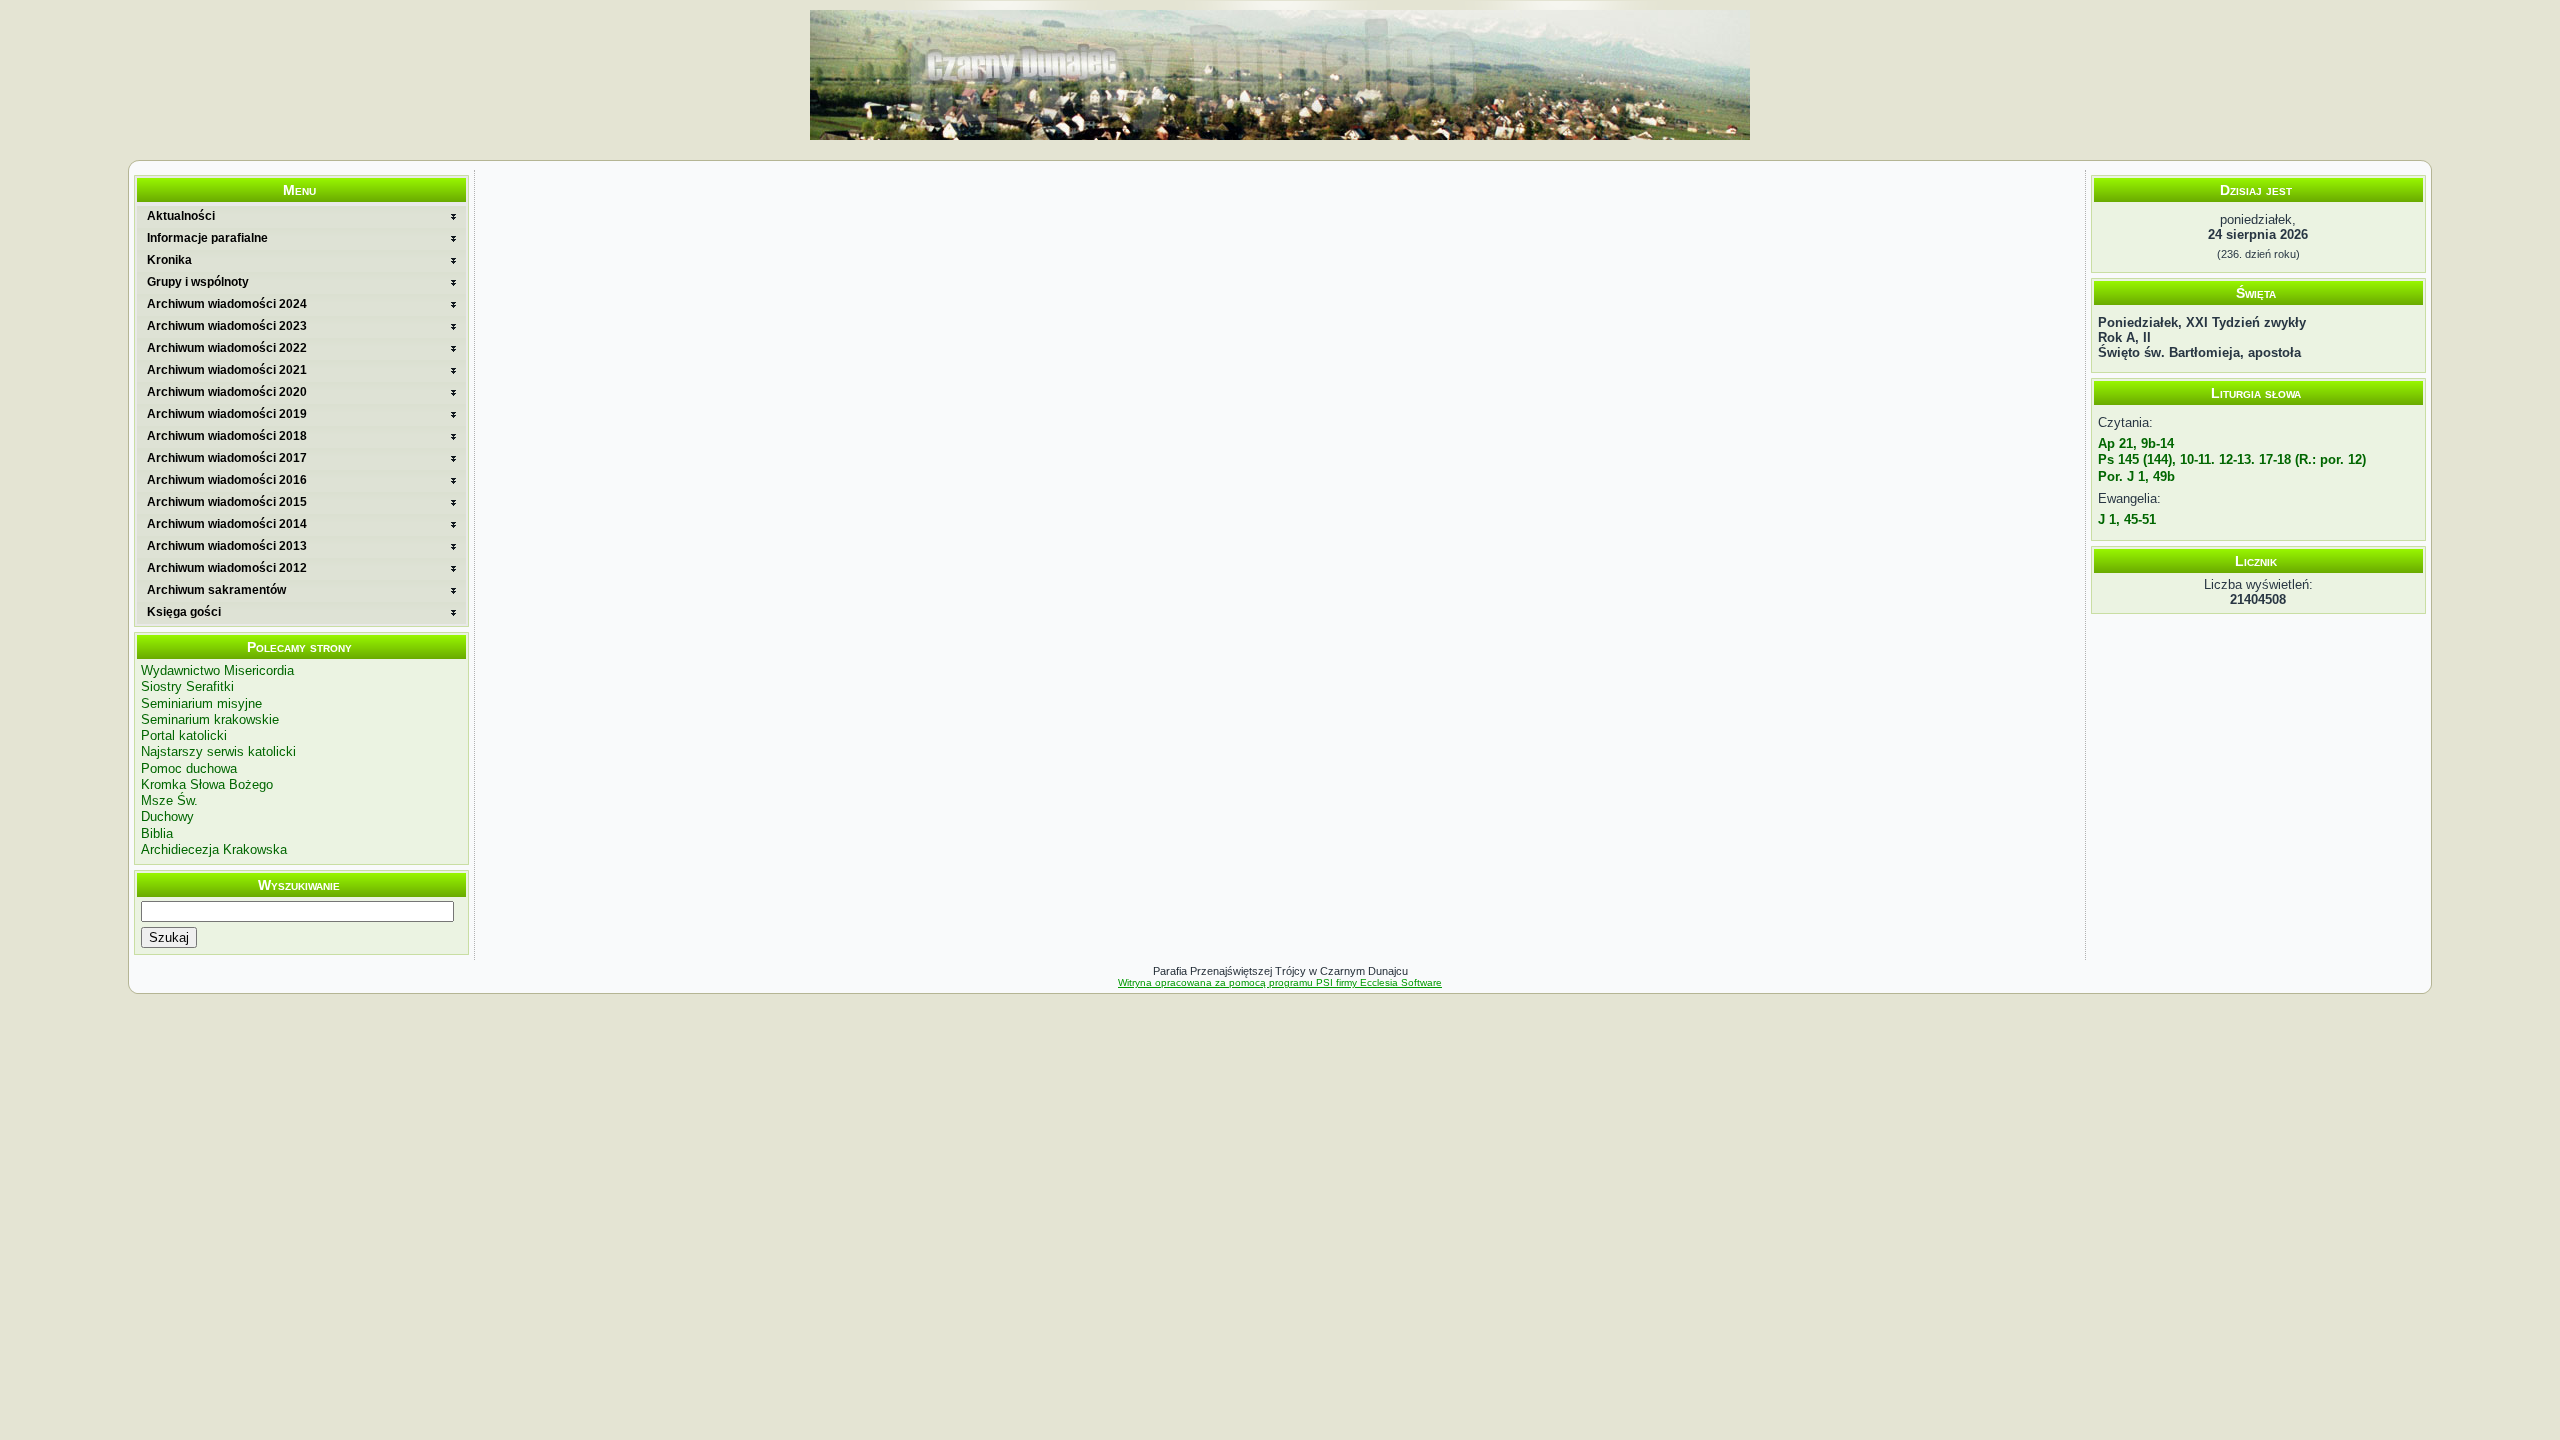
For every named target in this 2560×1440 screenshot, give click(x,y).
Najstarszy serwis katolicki (218, 751)
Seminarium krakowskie (210, 719)
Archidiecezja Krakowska (214, 849)
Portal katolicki (184, 735)
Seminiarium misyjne (201, 703)
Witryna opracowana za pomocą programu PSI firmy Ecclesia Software (1280, 982)
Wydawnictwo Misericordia (217, 670)
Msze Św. (169, 800)
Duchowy (167, 816)
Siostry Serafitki (187, 686)
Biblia (157, 833)
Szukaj (169, 937)
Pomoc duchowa (189, 768)
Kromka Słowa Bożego (207, 784)
